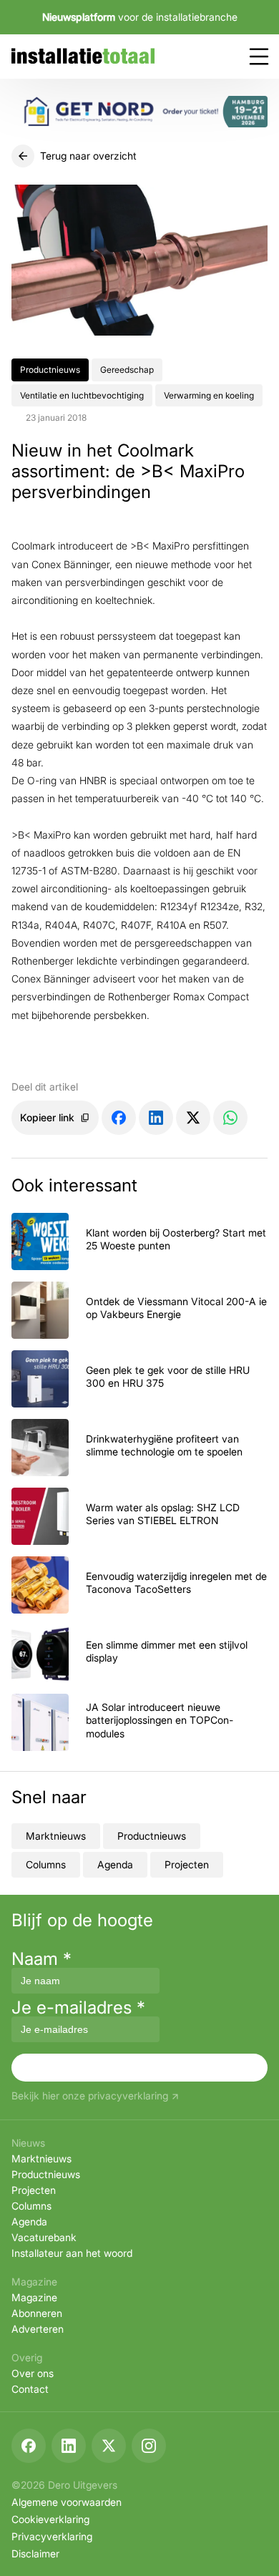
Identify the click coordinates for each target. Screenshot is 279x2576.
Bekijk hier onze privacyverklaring (90, 2096)
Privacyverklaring (52, 2536)
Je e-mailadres (78, 2007)
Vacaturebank (44, 2237)
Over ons (33, 2373)
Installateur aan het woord (72, 2253)
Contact (30, 2389)
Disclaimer (35, 2553)
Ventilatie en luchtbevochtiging (82, 395)
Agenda (115, 1864)
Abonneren (37, 2313)
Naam (41, 1959)
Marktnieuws (56, 1836)
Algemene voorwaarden (67, 2502)
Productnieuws (50, 370)
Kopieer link (47, 1117)
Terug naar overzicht (88, 156)
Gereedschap (127, 370)
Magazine (34, 2297)
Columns (46, 1864)
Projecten (187, 1864)
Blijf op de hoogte (82, 1921)
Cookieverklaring (50, 2519)
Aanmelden (139, 2067)
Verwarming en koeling (209, 395)
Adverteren (38, 2329)
